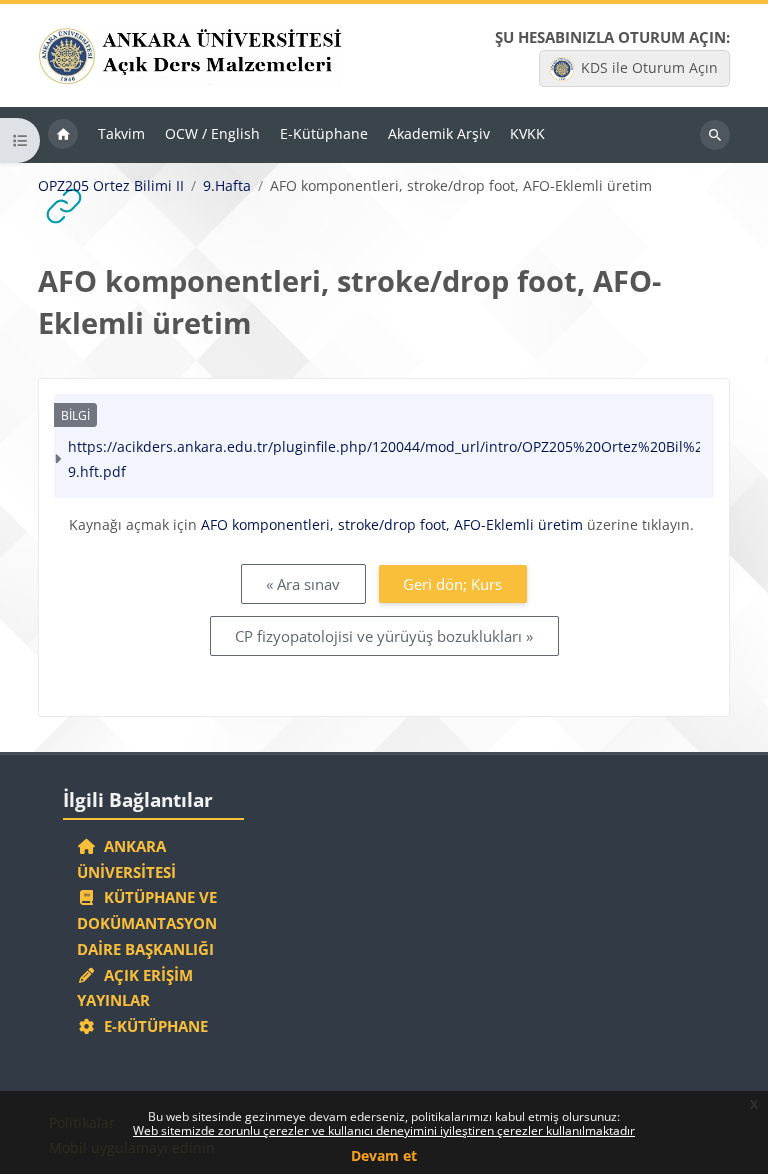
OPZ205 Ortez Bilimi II (111, 186)
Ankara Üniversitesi (126, 859)
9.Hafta (227, 186)
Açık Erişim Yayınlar (135, 988)
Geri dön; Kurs (452, 584)
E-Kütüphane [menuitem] (324, 133)
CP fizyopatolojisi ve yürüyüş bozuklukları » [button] (384, 636)
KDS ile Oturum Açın (649, 67)
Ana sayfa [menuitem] (63, 135)
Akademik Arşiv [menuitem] (439, 133)
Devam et (384, 1155)
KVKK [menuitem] (527, 133)
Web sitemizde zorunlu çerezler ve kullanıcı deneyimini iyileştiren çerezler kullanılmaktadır (384, 1130)
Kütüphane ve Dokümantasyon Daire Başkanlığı (147, 923)
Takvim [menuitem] (121, 133)
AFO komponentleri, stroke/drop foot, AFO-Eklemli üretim (392, 524)
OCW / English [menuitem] (212, 133)
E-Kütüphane (152, 1026)
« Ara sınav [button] (303, 584)
